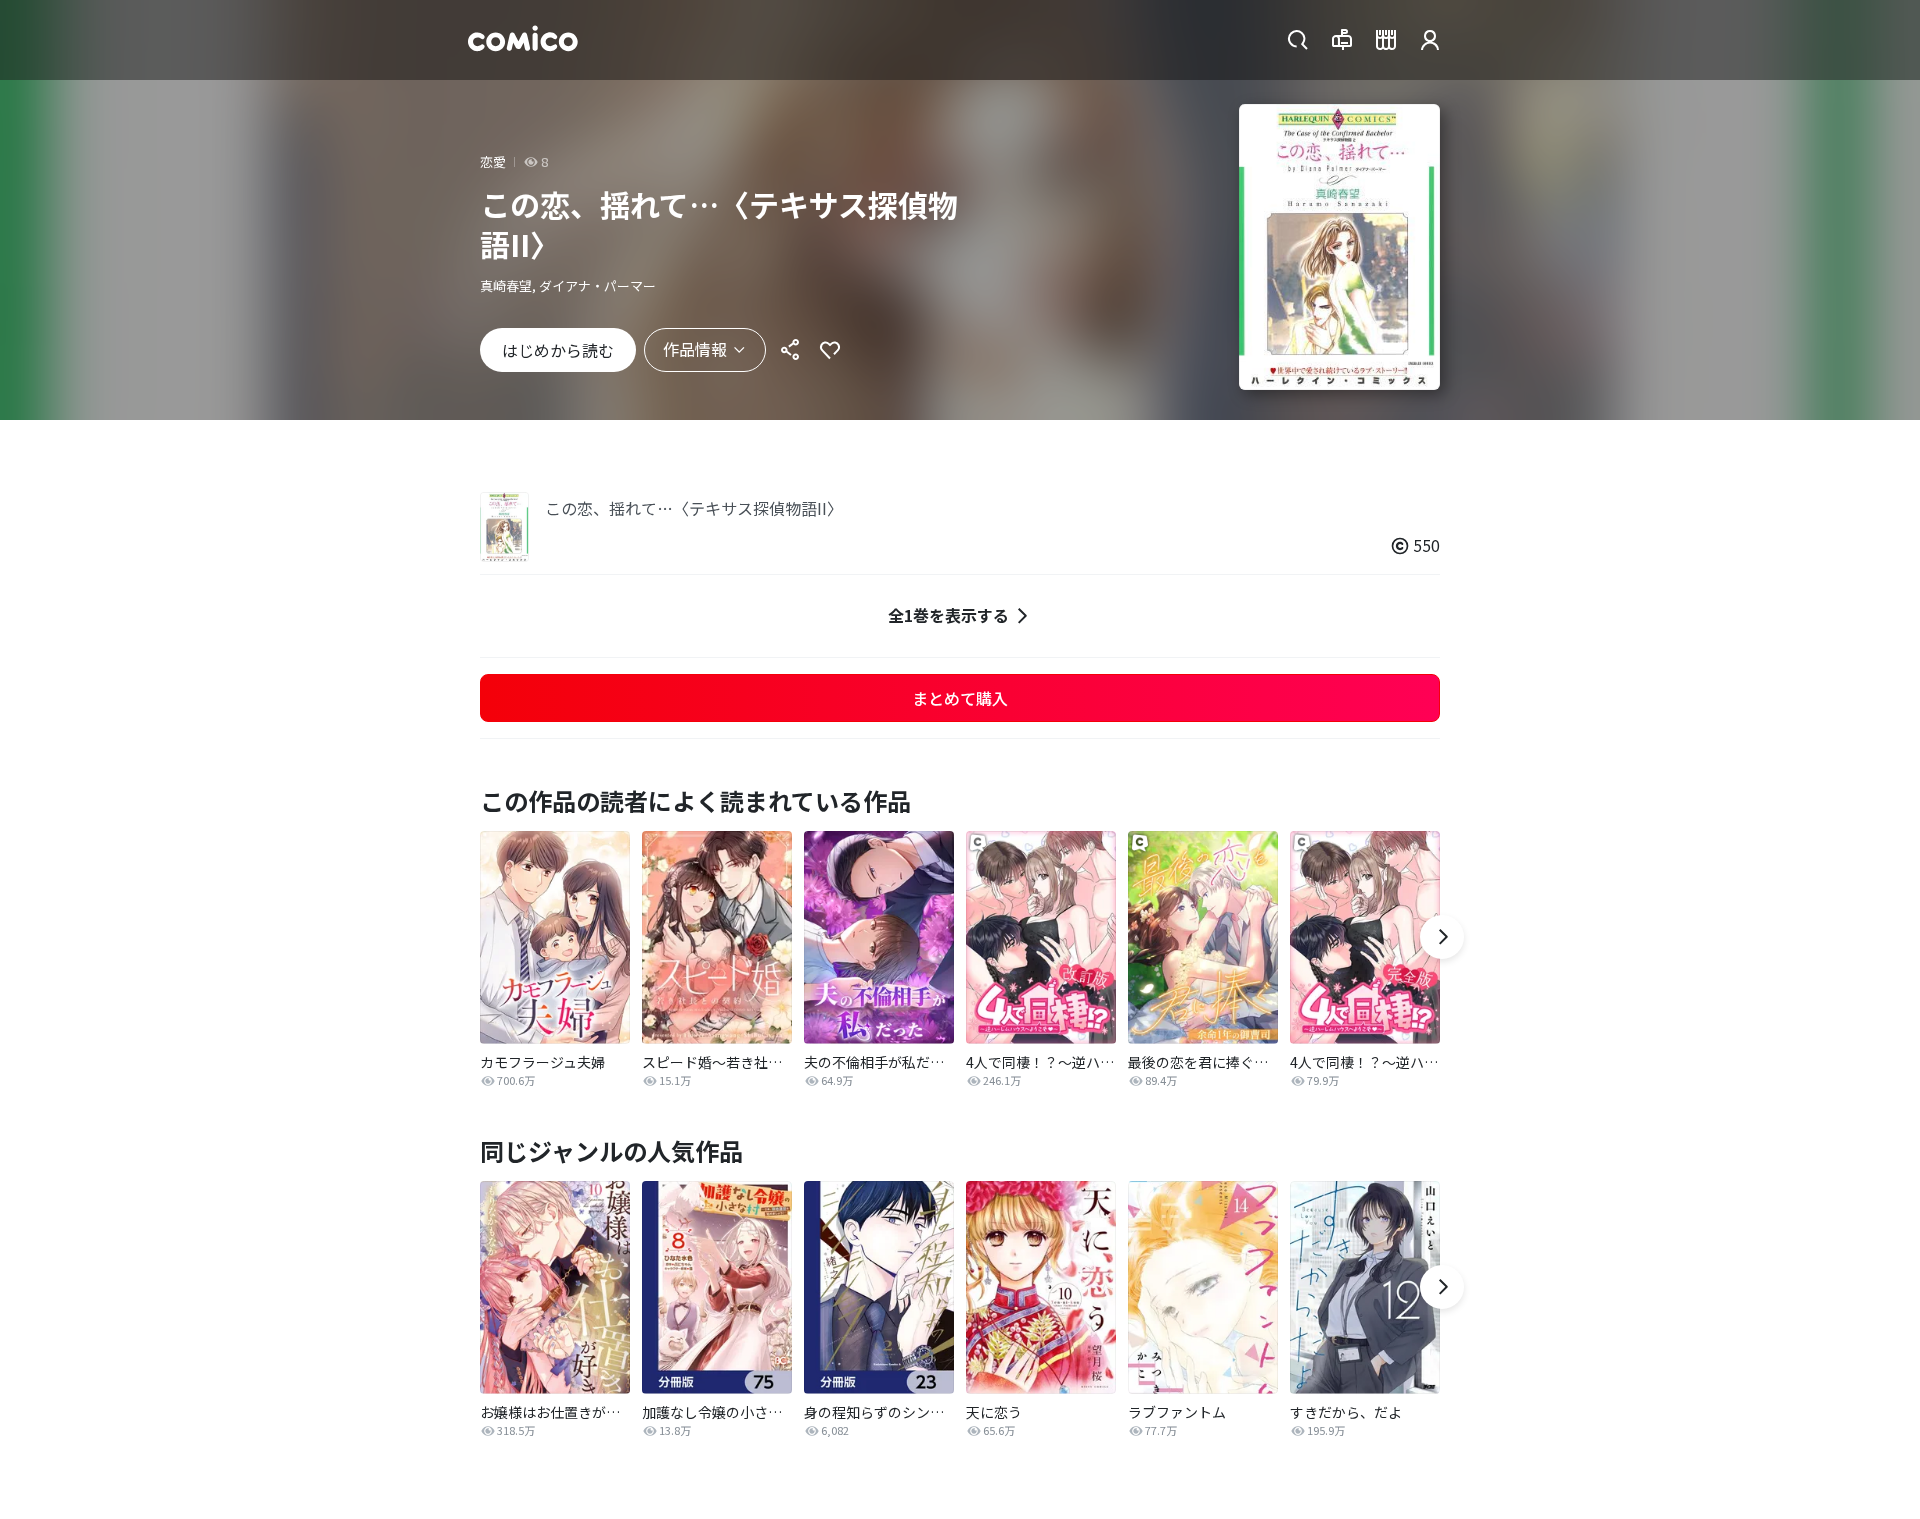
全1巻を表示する (948, 615)
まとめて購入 (960, 698)
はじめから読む (558, 350)
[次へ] (1442, 937)
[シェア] (790, 350)
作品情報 (695, 349)
